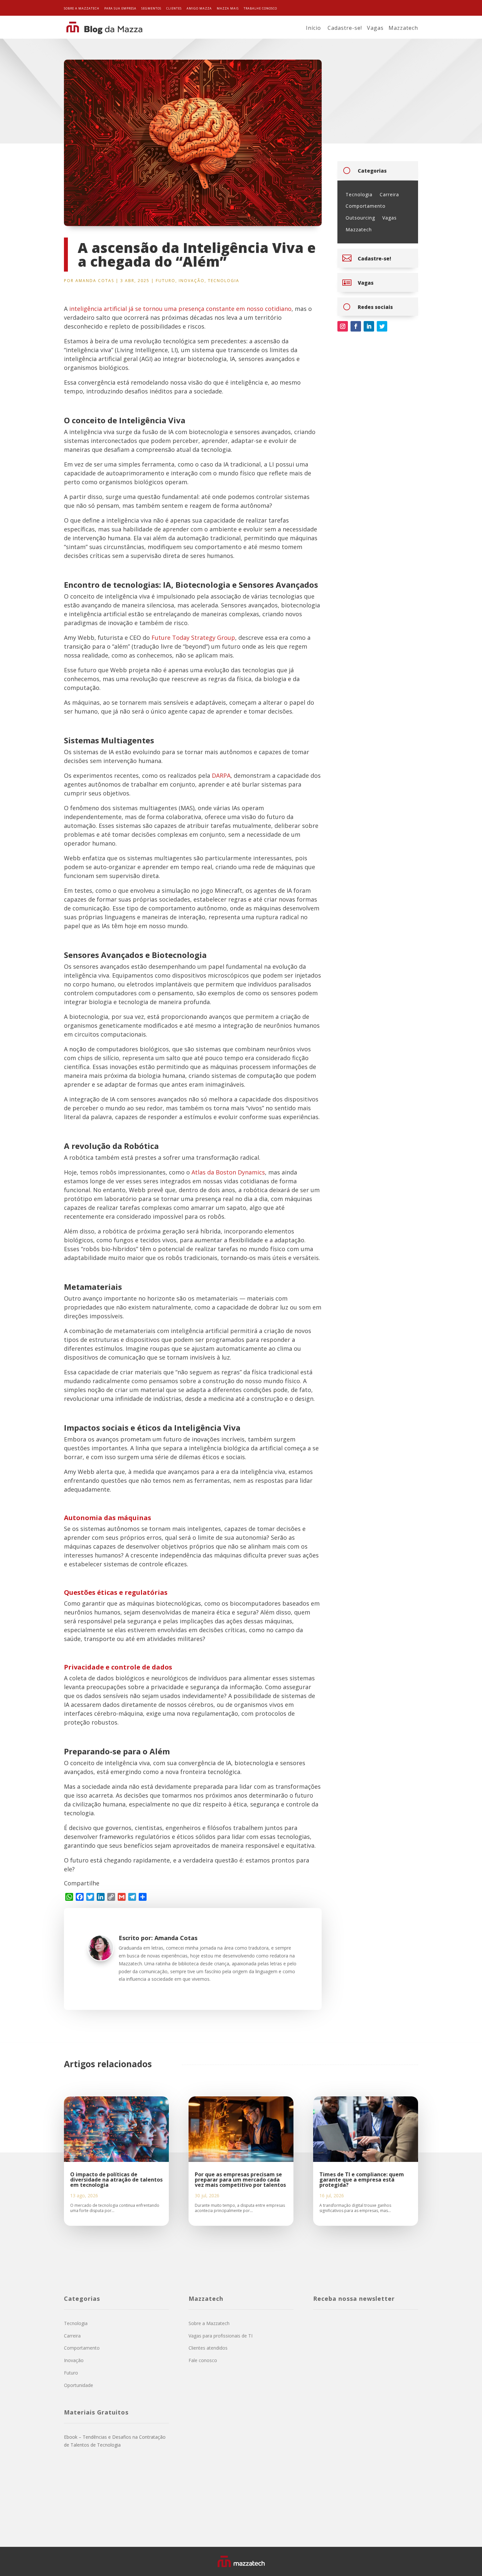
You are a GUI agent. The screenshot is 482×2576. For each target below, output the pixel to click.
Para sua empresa (120, 8)
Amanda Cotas (95, 281)
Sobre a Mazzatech (82, 8)
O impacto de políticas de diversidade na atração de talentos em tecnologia (116, 2180)
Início (313, 28)
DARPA (221, 775)
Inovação (74, 2360)
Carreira (389, 194)
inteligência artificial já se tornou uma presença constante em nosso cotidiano (180, 309)
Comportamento (366, 206)
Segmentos (151, 8)
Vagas (375, 28)
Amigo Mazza (199, 8)
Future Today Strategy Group (193, 638)
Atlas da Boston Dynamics (227, 1172)
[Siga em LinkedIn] (369, 326)
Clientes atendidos (208, 2348)
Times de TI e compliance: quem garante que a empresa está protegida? (362, 2180)
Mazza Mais (228, 8)
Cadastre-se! (345, 28)
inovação (192, 281)
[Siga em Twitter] (382, 326)
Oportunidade (79, 2385)
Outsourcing (360, 218)
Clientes (174, 8)
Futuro (166, 281)
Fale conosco (203, 2360)
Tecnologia (224, 281)
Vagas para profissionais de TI (221, 2336)
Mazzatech (403, 28)
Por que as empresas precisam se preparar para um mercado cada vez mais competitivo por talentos (240, 2180)
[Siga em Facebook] (356, 326)
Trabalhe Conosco (260, 8)
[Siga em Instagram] (343, 326)
